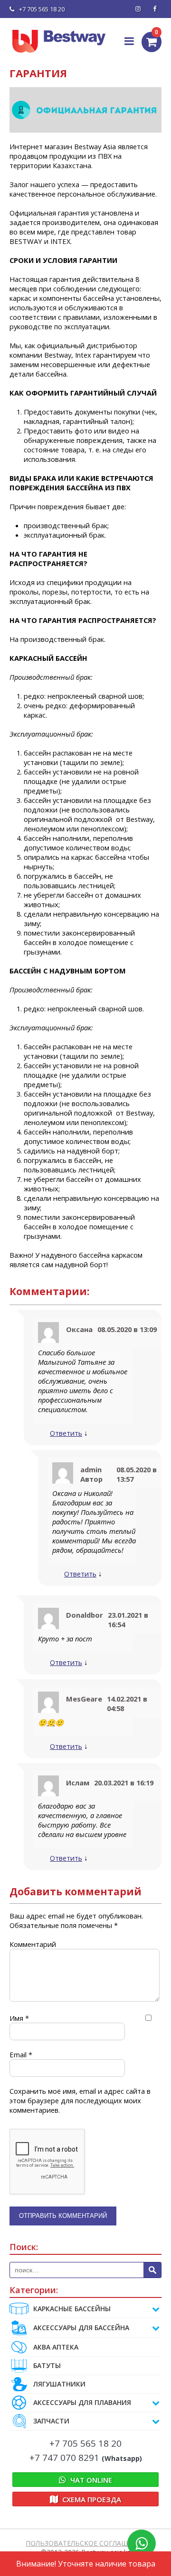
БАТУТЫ (47, 2365)
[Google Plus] (154, 9)
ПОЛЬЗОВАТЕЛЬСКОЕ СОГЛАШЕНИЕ (85, 2543)
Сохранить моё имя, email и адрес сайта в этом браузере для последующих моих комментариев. (80, 2100)
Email (21, 2054)
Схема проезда (91, 2499)
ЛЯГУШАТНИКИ (59, 2384)
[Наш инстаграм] (138, 9)
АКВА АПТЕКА (56, 2347)
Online (91, 2480)
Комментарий (33, 1944)
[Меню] (129, 41)
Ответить (66, 1433)
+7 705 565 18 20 (42, 9)
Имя (19, 2018)
